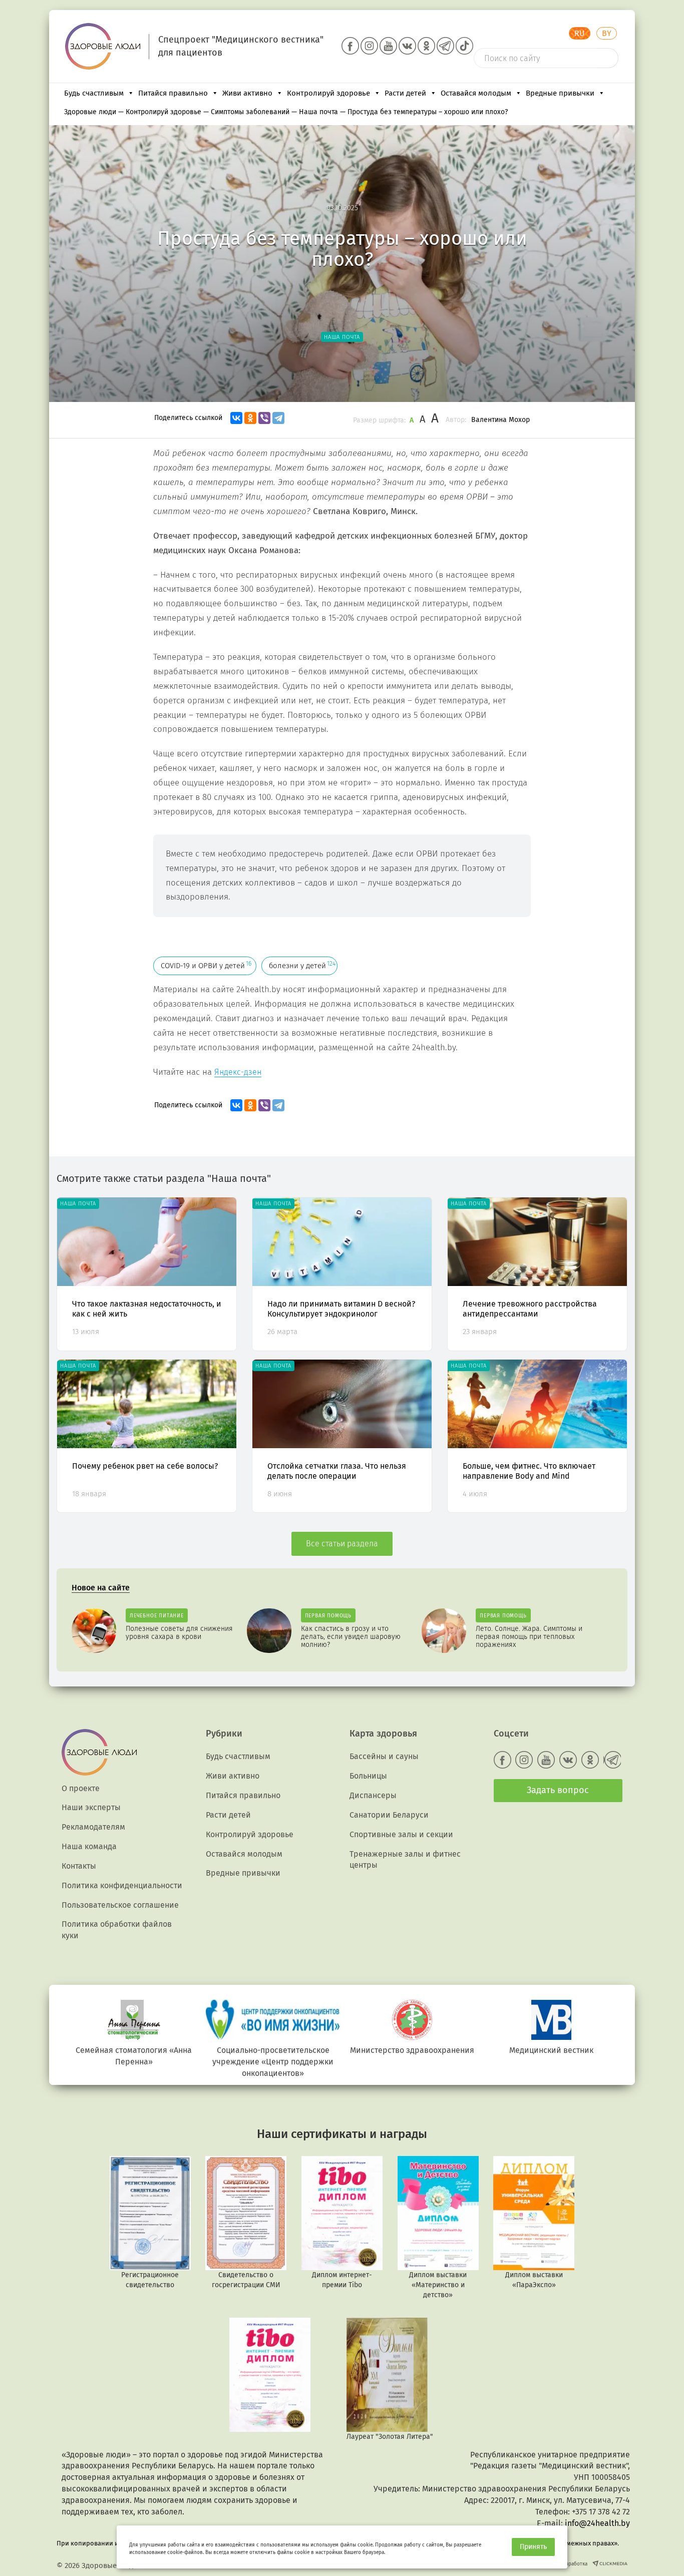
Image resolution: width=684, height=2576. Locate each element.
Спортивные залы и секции (401, 1834)
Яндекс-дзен (238, 1072)
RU (580, 33)
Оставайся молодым (476, 93)
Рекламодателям (93, 1827)
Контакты (79, 1866)
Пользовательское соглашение (120, 1905)
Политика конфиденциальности (122, 1885)
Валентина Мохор (500, 420)
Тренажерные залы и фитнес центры (405, 1860)
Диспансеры (373, 1795)
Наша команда (89, 1846)
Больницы (368, 1776)
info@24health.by (597, 2523)
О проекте (81, 1788)
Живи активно (247, 93)
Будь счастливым (94, 93)
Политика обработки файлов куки (117, 1930)
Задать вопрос (558, 1790)
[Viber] (264, 418)
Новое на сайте (101, 1588)
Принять (533, 2547)
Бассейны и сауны (384, 1756)
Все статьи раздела (342, 1544)
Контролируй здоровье (328, 93)
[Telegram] (278, 418)
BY (607, 33)
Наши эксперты (91, 1807)
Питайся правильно (173, 93)
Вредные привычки (560, 93)
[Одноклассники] (250, 418)
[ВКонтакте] (236, 418)
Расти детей (405, 93)
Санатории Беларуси (389, 1815)
